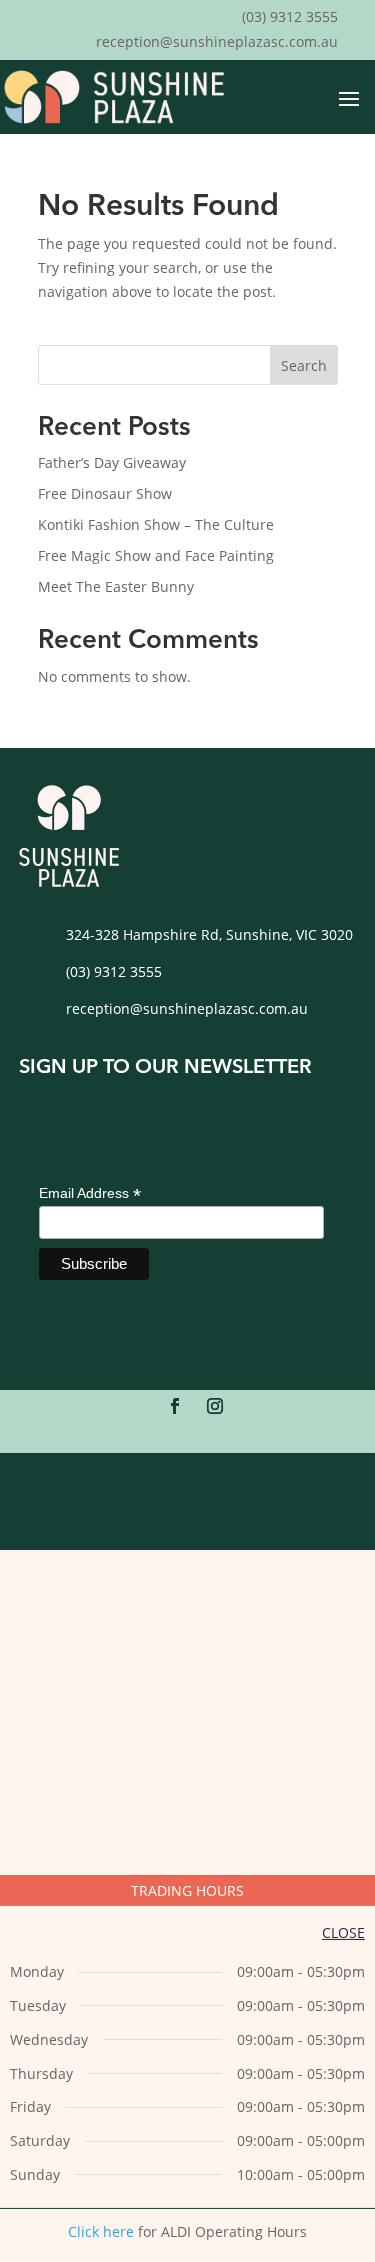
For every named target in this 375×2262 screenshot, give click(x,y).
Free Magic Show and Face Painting (156, 555)
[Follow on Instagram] (215, 1406)
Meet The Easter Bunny (116, 586)
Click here (101, 2231)
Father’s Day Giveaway (112, 462)
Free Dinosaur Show (105, 493)
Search (304, 365)
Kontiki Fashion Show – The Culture (156, 524)
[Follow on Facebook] (175, 1406)
